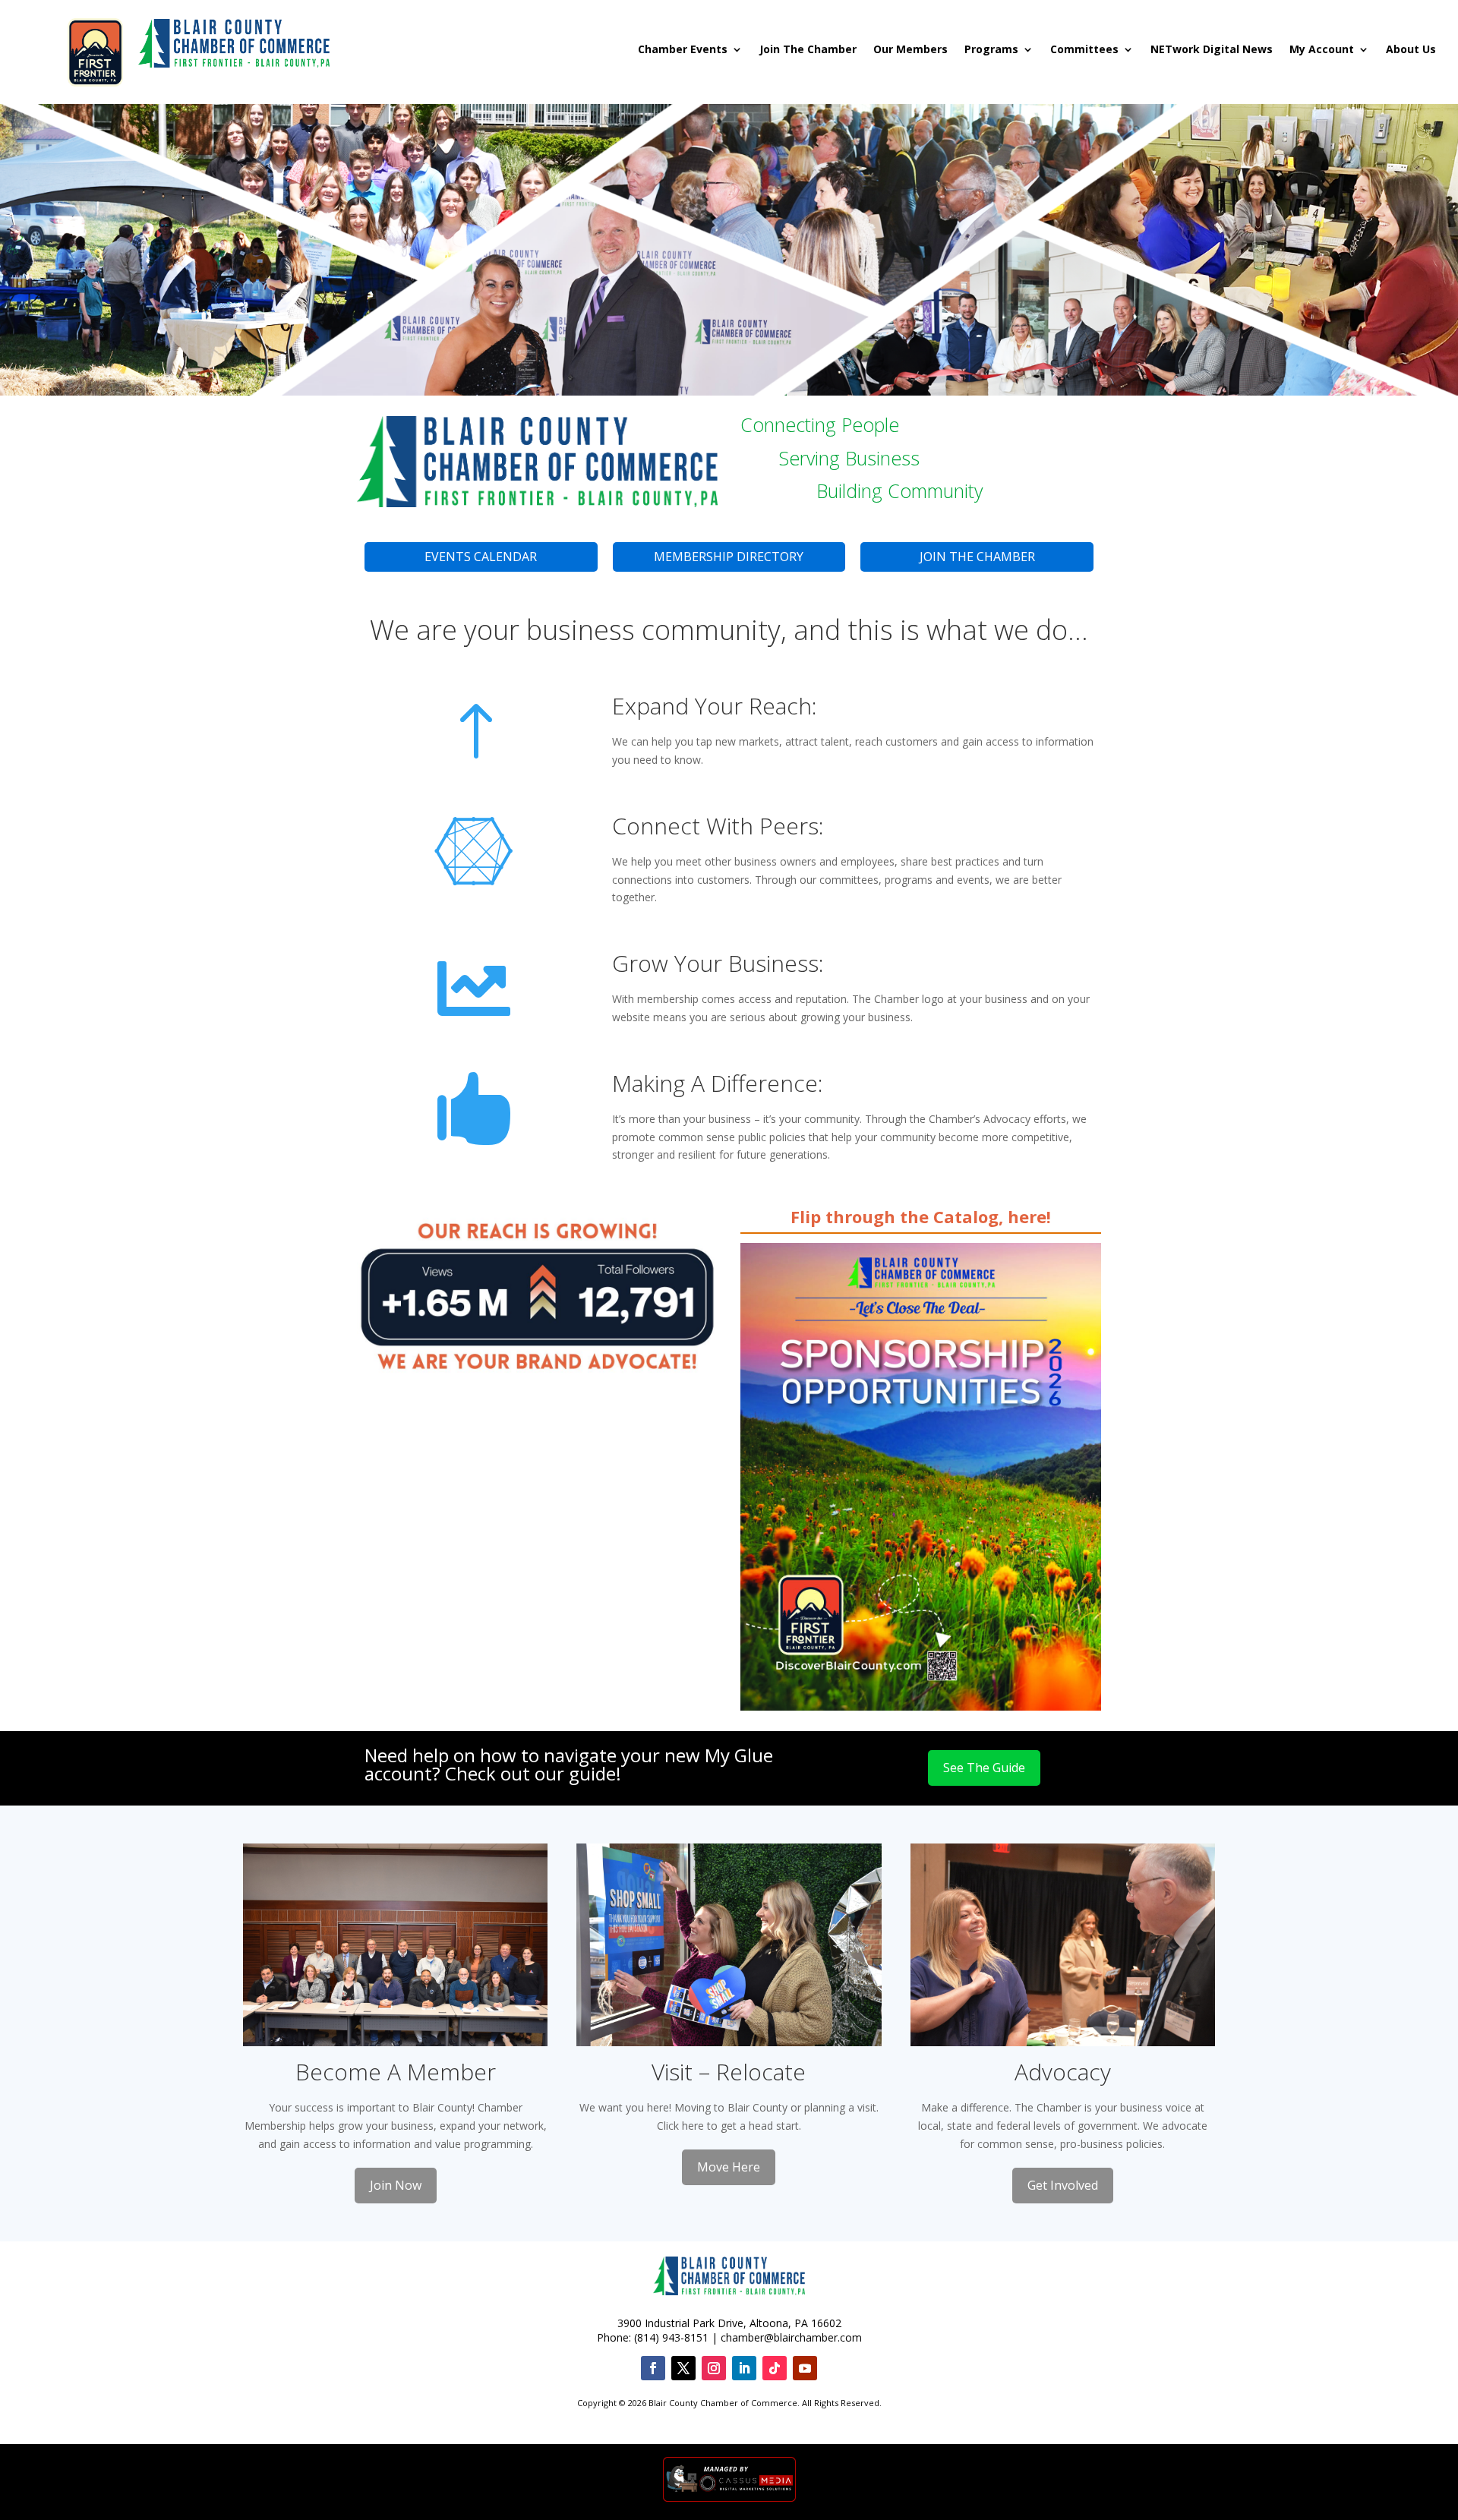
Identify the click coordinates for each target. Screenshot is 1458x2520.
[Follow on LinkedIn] (744, 2368)
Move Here (729, 2167)
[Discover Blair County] (95, 46)
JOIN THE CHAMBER (977, 557)
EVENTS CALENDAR (481, 557)
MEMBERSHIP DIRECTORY (729, 557)
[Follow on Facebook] (653, 2368)
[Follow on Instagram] (714, 2368)
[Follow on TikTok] (775, 2368)
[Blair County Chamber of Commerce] (234, 46)
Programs (991, 50)
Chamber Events (683, 50)
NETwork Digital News (1212, 50)
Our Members (910, 50)
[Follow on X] (683, 2368)
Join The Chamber (808, 50)
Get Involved (1063, 2185)
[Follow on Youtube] (805, 2368)
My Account (1322, 50)
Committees (1084, 50)
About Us (1411, 50)
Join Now (396, 2185)
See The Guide (984, 1768)
